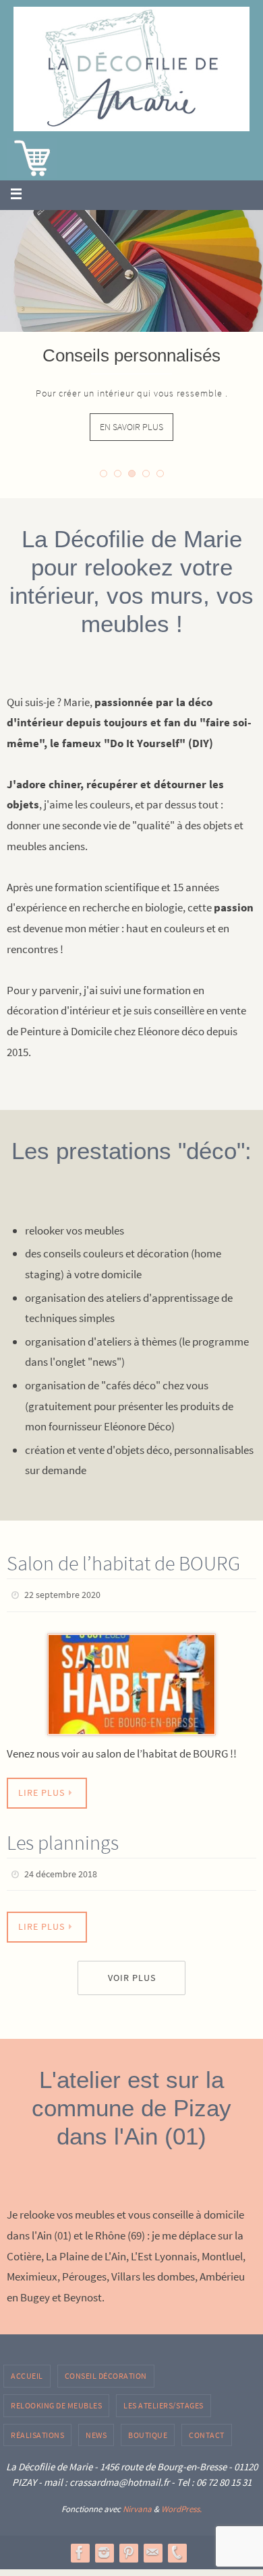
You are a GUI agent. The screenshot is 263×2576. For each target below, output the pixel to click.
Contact (207, 2428)
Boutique (148, 2428)
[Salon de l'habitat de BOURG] (131, 1681)
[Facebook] (80, 2546)
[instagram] (104, 2546)
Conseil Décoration (106, 2370)
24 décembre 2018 (61, 1870)
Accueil (27, 2370)
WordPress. (181, 2503)
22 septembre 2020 (62, 1594)
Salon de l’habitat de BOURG (123, 1563)
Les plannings (63, 1839)
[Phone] (177, 2546)
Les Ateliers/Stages (164, 2399)
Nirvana (137, 2503)
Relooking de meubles (56, 2399)
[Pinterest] (128, 2546)
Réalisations (37, 2428)
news (96, 2428)
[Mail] (152, 2546)
